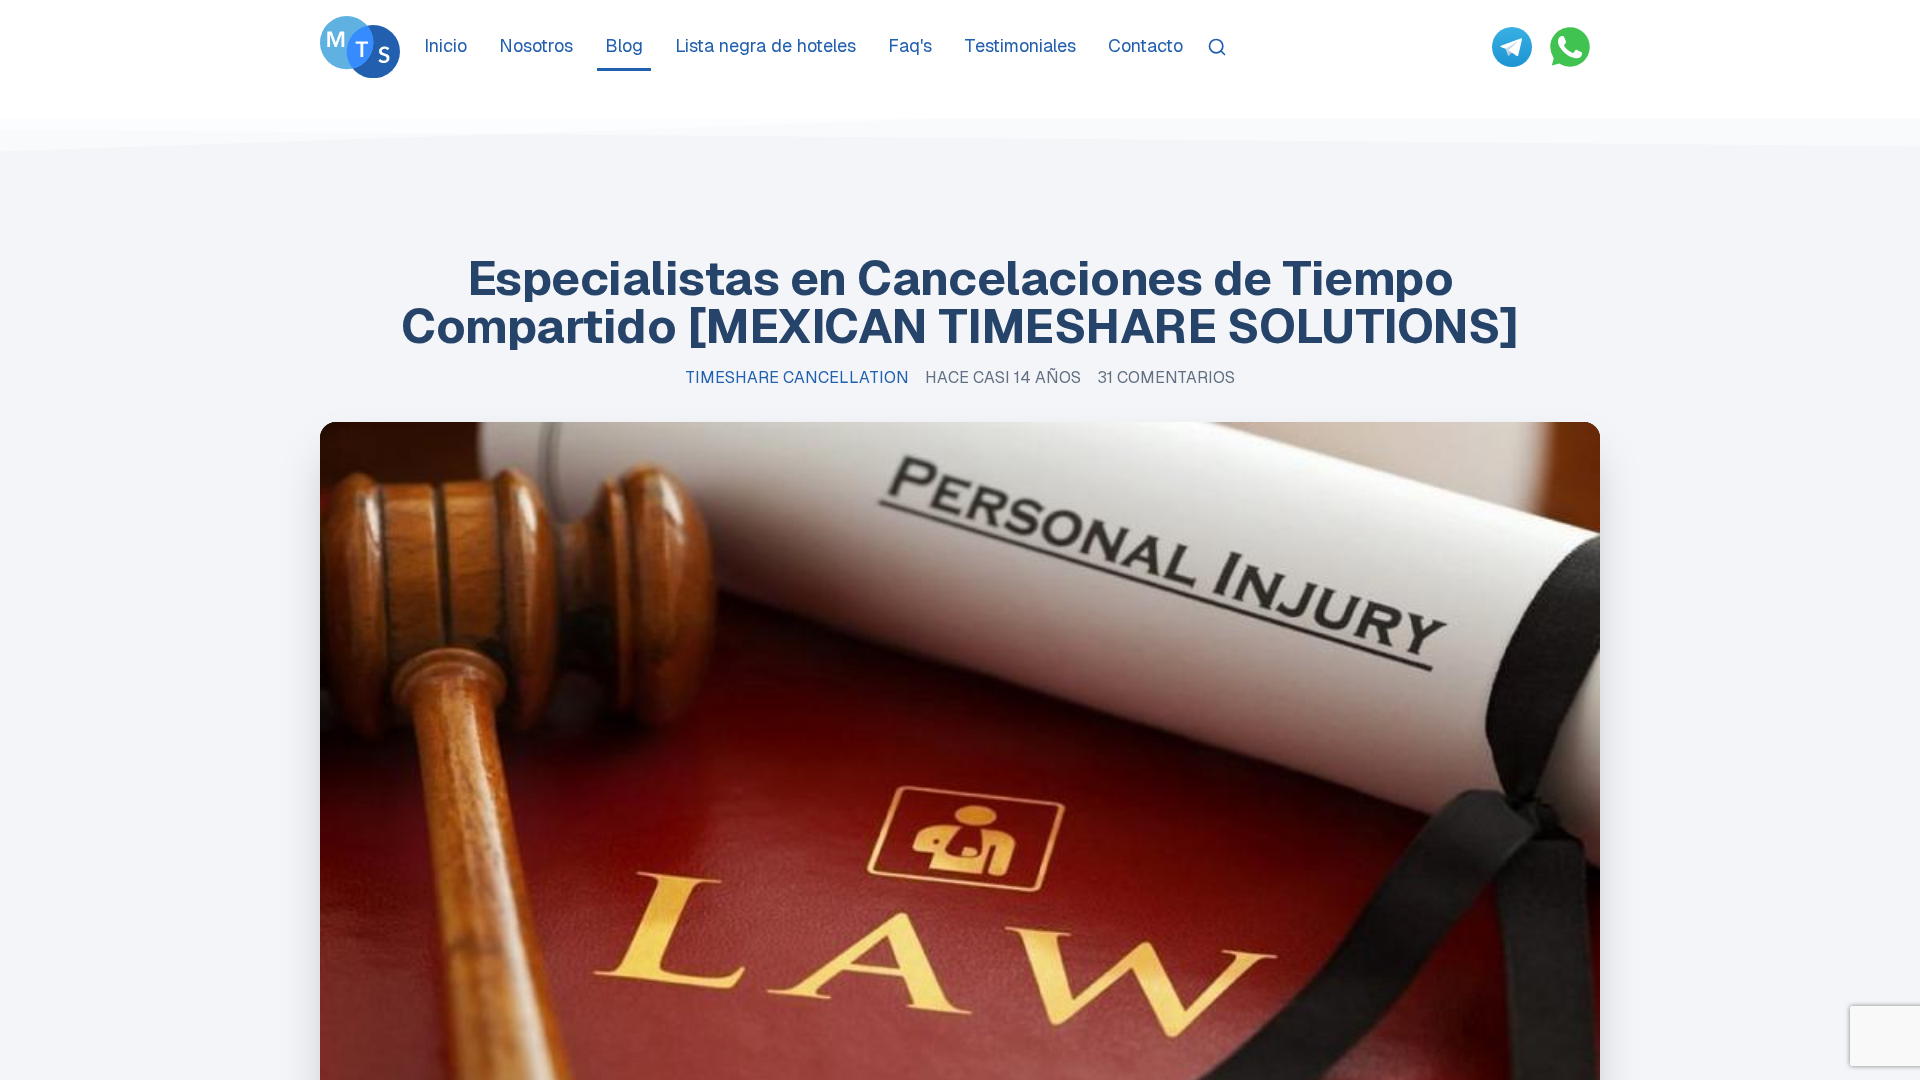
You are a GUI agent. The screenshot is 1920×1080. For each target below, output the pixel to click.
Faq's (910, 45)
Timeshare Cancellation (797, 377)
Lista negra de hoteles (765, 45)
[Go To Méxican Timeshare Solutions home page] (360, 47)
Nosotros (536, 45)
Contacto (1145, 45)
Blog (624, 45)
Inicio (445, 45)
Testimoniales (1020, 45)
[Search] (1217, 47)
